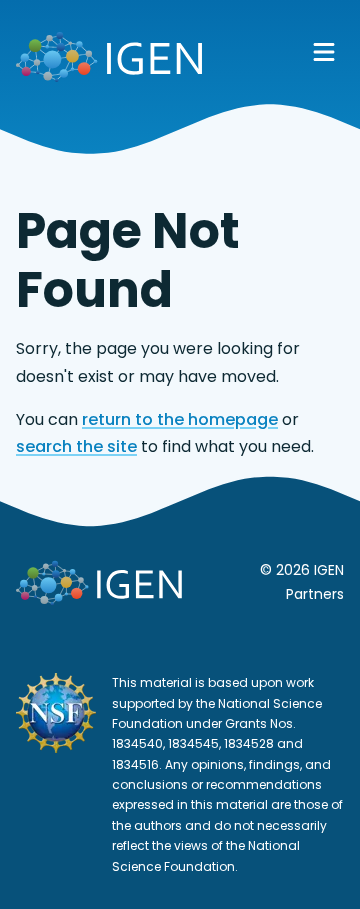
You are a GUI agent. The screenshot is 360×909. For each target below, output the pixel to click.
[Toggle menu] (324, 52)
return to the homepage (180, 419)
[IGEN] (109, 61)
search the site (76, 446)
